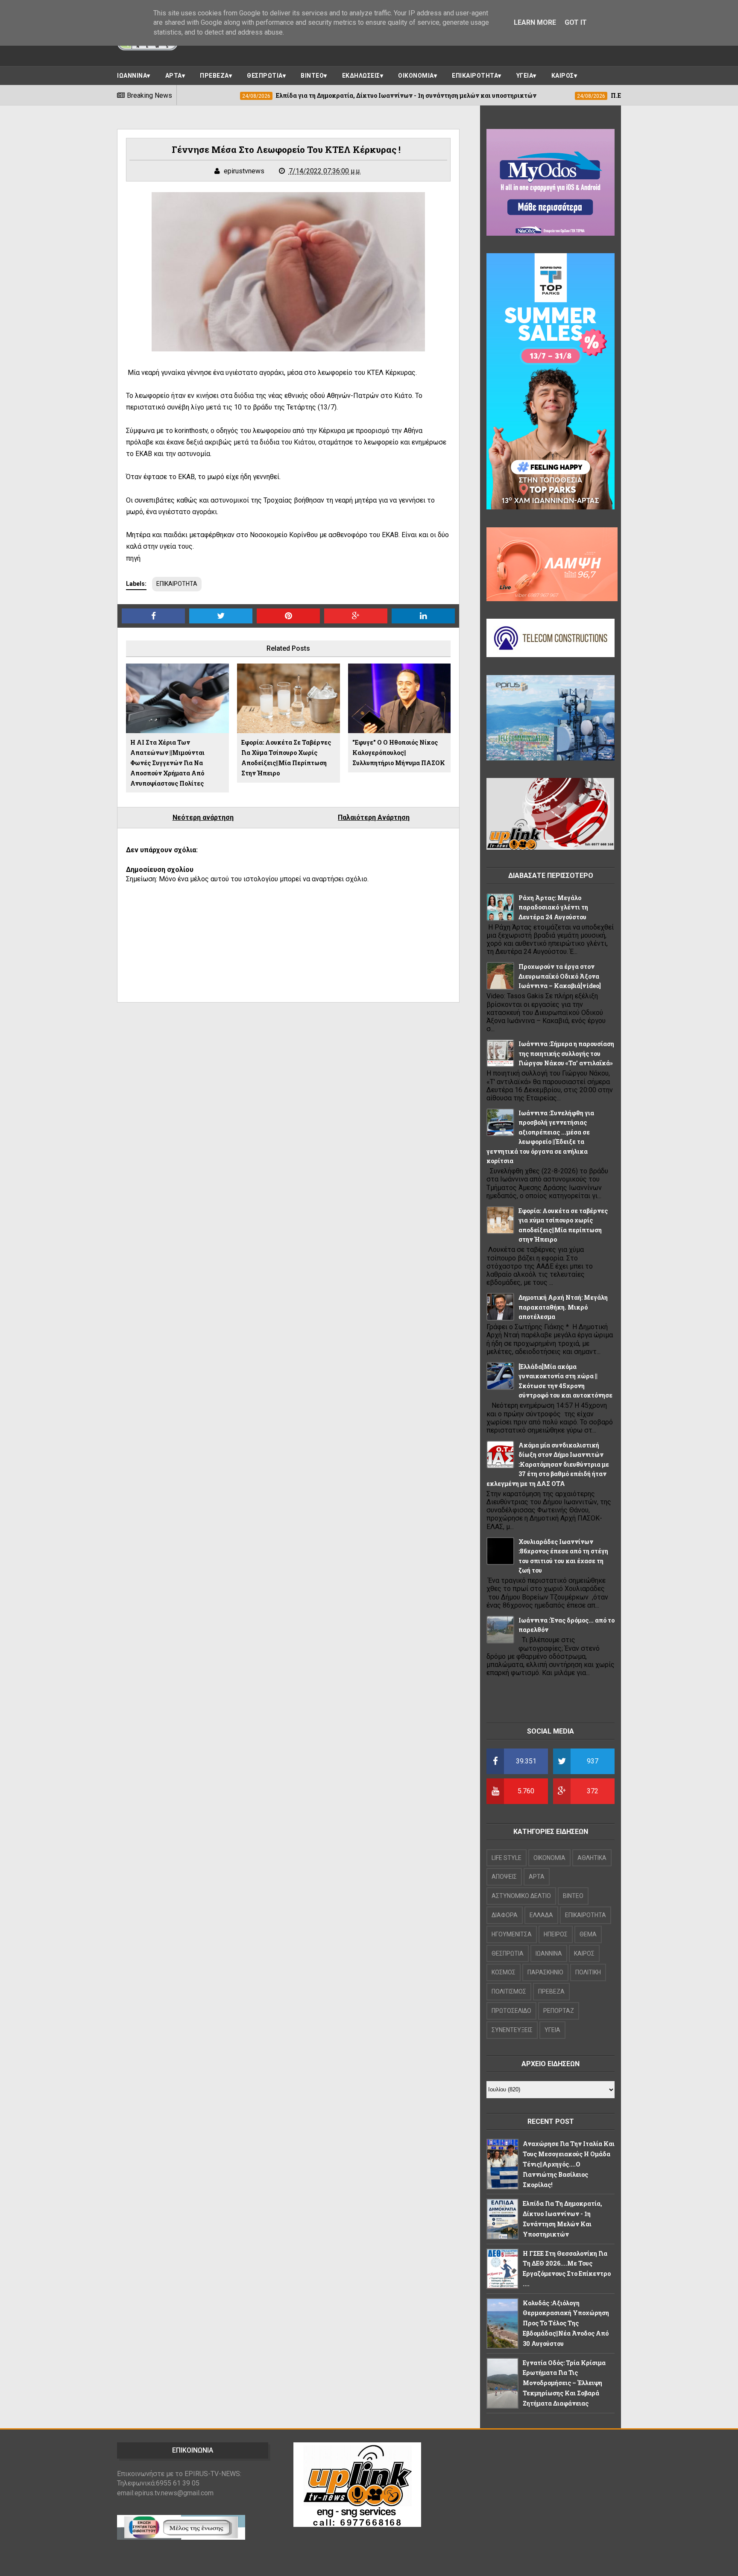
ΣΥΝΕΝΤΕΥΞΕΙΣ (512, 2030)
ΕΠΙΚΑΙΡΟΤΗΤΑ (475, 76)
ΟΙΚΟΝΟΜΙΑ (416, 76)
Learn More (535, 22)
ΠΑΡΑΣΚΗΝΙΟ (545, 1972)
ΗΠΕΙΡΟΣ (556, 1934)
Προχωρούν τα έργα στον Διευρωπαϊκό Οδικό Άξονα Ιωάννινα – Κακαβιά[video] (560, 976)
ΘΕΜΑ (588, 1934)
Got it (576, 22)
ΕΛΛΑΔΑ (541, 1915)
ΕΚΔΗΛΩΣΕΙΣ (361, 76)
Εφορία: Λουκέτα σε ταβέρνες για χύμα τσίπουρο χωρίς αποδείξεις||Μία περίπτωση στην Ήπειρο (286, 757)
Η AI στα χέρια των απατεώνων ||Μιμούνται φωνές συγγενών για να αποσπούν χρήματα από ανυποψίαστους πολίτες (167, 763)
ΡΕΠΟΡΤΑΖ (559, 2011)
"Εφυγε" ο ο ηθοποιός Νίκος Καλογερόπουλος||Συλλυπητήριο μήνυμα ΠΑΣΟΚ (399, 753)
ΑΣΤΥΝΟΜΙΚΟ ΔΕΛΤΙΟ (521, 1896)
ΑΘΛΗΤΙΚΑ (592, 1858)
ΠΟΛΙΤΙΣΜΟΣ (509, 1991)
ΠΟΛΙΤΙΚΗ (588, 1972)
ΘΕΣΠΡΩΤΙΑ (265, 76)
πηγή (134, 558)
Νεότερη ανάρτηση (203, 817)
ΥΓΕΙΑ (525, 76)
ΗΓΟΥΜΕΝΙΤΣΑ (512, 1934)
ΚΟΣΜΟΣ (504, 1972)
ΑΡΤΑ (174, 76)
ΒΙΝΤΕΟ (312, 76)
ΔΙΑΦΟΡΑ (505, 1915)
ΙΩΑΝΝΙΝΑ (132, 76)
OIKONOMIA (549, 1858)
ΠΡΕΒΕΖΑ (214, 76)
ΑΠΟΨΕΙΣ (504, 1877)
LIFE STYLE (507, 1858)
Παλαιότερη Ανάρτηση (374, 817)
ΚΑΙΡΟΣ (563, 76)
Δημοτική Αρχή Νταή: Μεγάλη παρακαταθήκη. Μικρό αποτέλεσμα (563, 1307)
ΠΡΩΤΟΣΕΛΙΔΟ (511, 2011)
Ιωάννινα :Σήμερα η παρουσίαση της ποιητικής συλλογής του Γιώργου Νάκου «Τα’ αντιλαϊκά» (566, 1053)
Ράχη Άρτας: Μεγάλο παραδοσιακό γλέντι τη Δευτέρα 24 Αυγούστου (553, 907)
